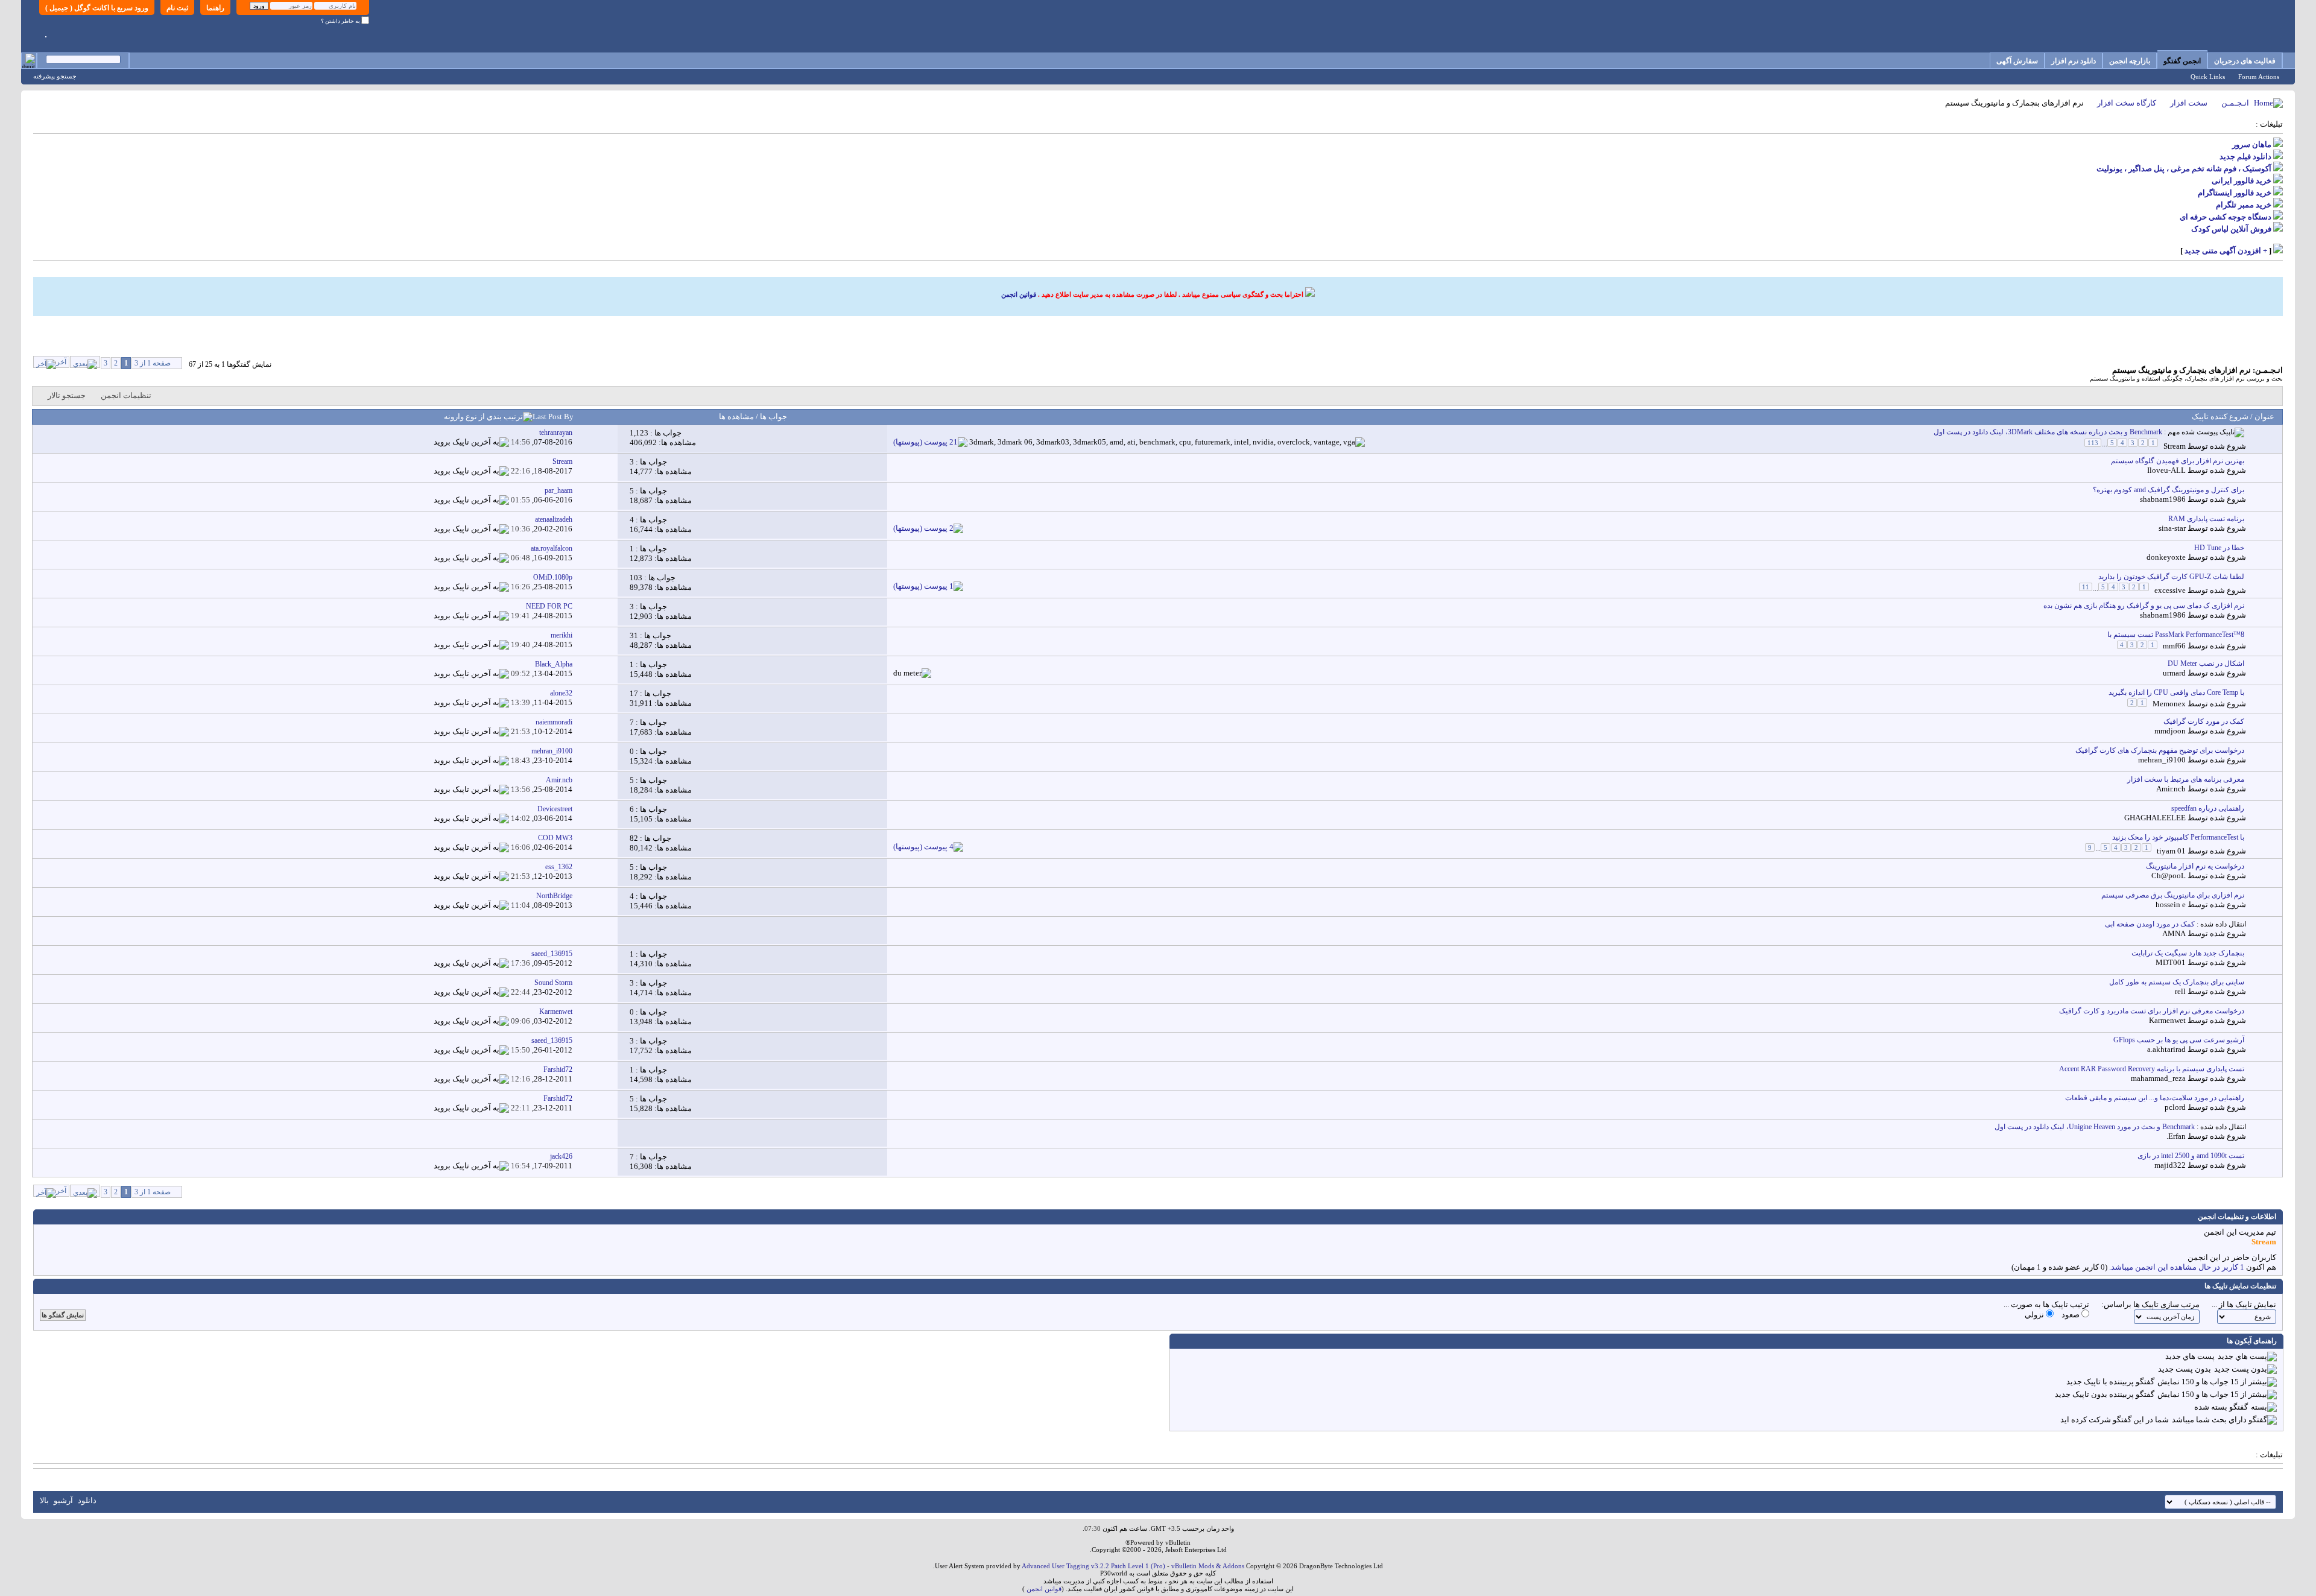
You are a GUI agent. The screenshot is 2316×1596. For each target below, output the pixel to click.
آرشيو (63, 1500)
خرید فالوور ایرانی (2242, 181)
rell (2180, 991)
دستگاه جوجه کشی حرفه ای (2226, 217)
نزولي (2035, 1315)
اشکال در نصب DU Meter (2206, 663)
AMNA (2174, 933)
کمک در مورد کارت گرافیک (2204, 721)
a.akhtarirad (2166, 1049)
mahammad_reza (2158, 1078)
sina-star (2172, 528)
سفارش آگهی (2017, 61)
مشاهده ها (736, 416)
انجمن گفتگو (2182, 61)
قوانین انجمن (1019, 294)
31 (634, 635)
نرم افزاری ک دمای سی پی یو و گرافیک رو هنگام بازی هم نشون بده (2144, 606)
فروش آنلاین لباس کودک (2231, 229)
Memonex (2169, 704)
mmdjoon (2170, 731)
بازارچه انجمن (2130, 61)
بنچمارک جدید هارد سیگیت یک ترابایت (2188, 953)
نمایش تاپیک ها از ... (2244, 1304)
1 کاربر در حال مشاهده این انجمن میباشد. (2177, 1267)
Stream (2175, 446)
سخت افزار (2189, 103)
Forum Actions (2259, 77)
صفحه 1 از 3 (153, 363)
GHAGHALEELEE (2155, 818)
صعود (2071, 1315)
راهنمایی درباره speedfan (2208, 808)
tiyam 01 (2171, 851)
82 (634, 838)
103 (636, 578)
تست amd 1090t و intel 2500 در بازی (2191, 1156)
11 (2086, 587)
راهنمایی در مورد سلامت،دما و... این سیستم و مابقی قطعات (2155, 1098)
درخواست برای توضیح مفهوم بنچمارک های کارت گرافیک (2160, 750)
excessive (2170, 590)
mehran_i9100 (2162, 760)
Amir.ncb (2171, 789)
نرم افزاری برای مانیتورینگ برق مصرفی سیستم (2173, 895)
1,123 (639, 433)
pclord (2175, 1107)
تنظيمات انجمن (126, 395)
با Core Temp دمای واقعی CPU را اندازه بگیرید (2176, 692)
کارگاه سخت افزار (2127, 103)
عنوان (2264, 416)
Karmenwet (2167, 1020)
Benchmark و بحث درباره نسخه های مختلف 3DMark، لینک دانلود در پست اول (2048, 432)
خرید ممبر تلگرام (2244, 205)
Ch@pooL (2169, 876)
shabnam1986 (2163, 499)
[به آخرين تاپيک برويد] (471, 442)
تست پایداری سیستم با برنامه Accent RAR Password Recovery (2152, 1069)
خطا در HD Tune (2219, 548)
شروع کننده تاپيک (2220, 416)
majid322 (2170, 1165)
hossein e (2171, 904)
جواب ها (773, 416)
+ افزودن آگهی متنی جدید (2226, 251)
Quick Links (2208, 77)
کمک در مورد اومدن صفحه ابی (2150, 924)
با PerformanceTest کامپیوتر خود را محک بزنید (2178, 837)
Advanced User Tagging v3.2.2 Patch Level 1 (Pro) (1093, 1566)
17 (634, 693)
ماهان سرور (2252, 144)
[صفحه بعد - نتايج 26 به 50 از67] (85, 362)
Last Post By (553, 416)
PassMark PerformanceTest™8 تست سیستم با (2176, 635)
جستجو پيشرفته (55, 76)
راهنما (215, 8)
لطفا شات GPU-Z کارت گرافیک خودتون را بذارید (2171, 577)
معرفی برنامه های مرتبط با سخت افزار (2186, 779)
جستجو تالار (67, 395)
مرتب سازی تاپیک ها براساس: (2150, 1304)
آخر (61, 362)
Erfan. (2176, 1136)
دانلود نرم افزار (2074, 61)
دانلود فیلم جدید (2245, 157)
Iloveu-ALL (2166, 470)
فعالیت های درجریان (2245, 61)
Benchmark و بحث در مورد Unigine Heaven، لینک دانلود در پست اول (2095, 1127)
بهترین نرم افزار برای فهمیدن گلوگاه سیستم (2178, 461)
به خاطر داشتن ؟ (341, 21)
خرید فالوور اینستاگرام (2235, 193)
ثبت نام (177, 8)
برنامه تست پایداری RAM (2206, 519)
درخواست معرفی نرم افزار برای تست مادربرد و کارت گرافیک (2152, 1011)
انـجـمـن (2235, 103)
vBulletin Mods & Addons (1208, 1566)
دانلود (87, 1500)
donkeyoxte (2166, 557)
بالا (44, 1500)
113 (2093, 443)
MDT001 (2171, 962)
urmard (2174, 673)
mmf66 (2174, 646)
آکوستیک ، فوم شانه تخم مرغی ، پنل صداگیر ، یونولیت (2184, 169)
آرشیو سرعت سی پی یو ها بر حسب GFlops (2179, 1040)
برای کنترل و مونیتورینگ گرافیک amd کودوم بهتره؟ (2169, 490)
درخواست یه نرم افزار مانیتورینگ (2195, 866)
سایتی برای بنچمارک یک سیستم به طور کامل (2177, 982)
